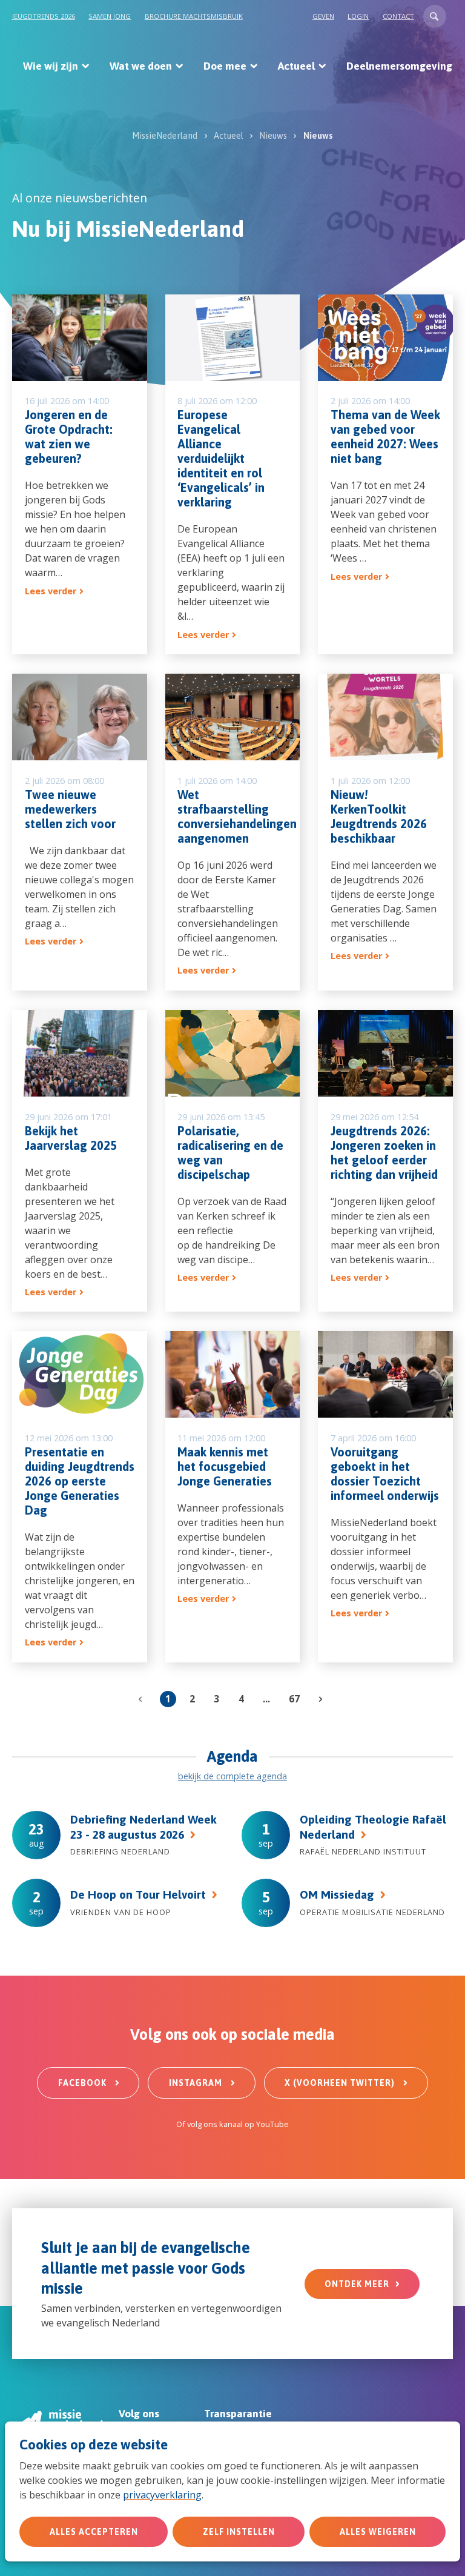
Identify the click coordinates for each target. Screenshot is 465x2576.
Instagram (197, 2083)
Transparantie (238, 2414)
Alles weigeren (378, 2532)
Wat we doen (141, 66)
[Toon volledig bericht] (80, 475)
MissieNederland (165, 136)
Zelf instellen (239, 2532)
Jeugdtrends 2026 (44, 16)
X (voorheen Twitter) (341, 2083)
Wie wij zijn (51, 66)
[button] (435, 16)
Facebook (84, 2083)
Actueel (296, 66)
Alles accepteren (94, 2532)
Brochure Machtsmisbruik (194, 16)
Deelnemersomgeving (399, 66)
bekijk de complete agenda (232, 1776)
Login (358, 16)
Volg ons (139, 2414)
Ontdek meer (357, 2284)
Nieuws (273, 136)
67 (294, 1699)
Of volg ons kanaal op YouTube (232, 2124)
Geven (323, 16)
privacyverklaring (162, 2495)
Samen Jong (110, 16)
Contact (398, 16)
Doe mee (225, 66)
